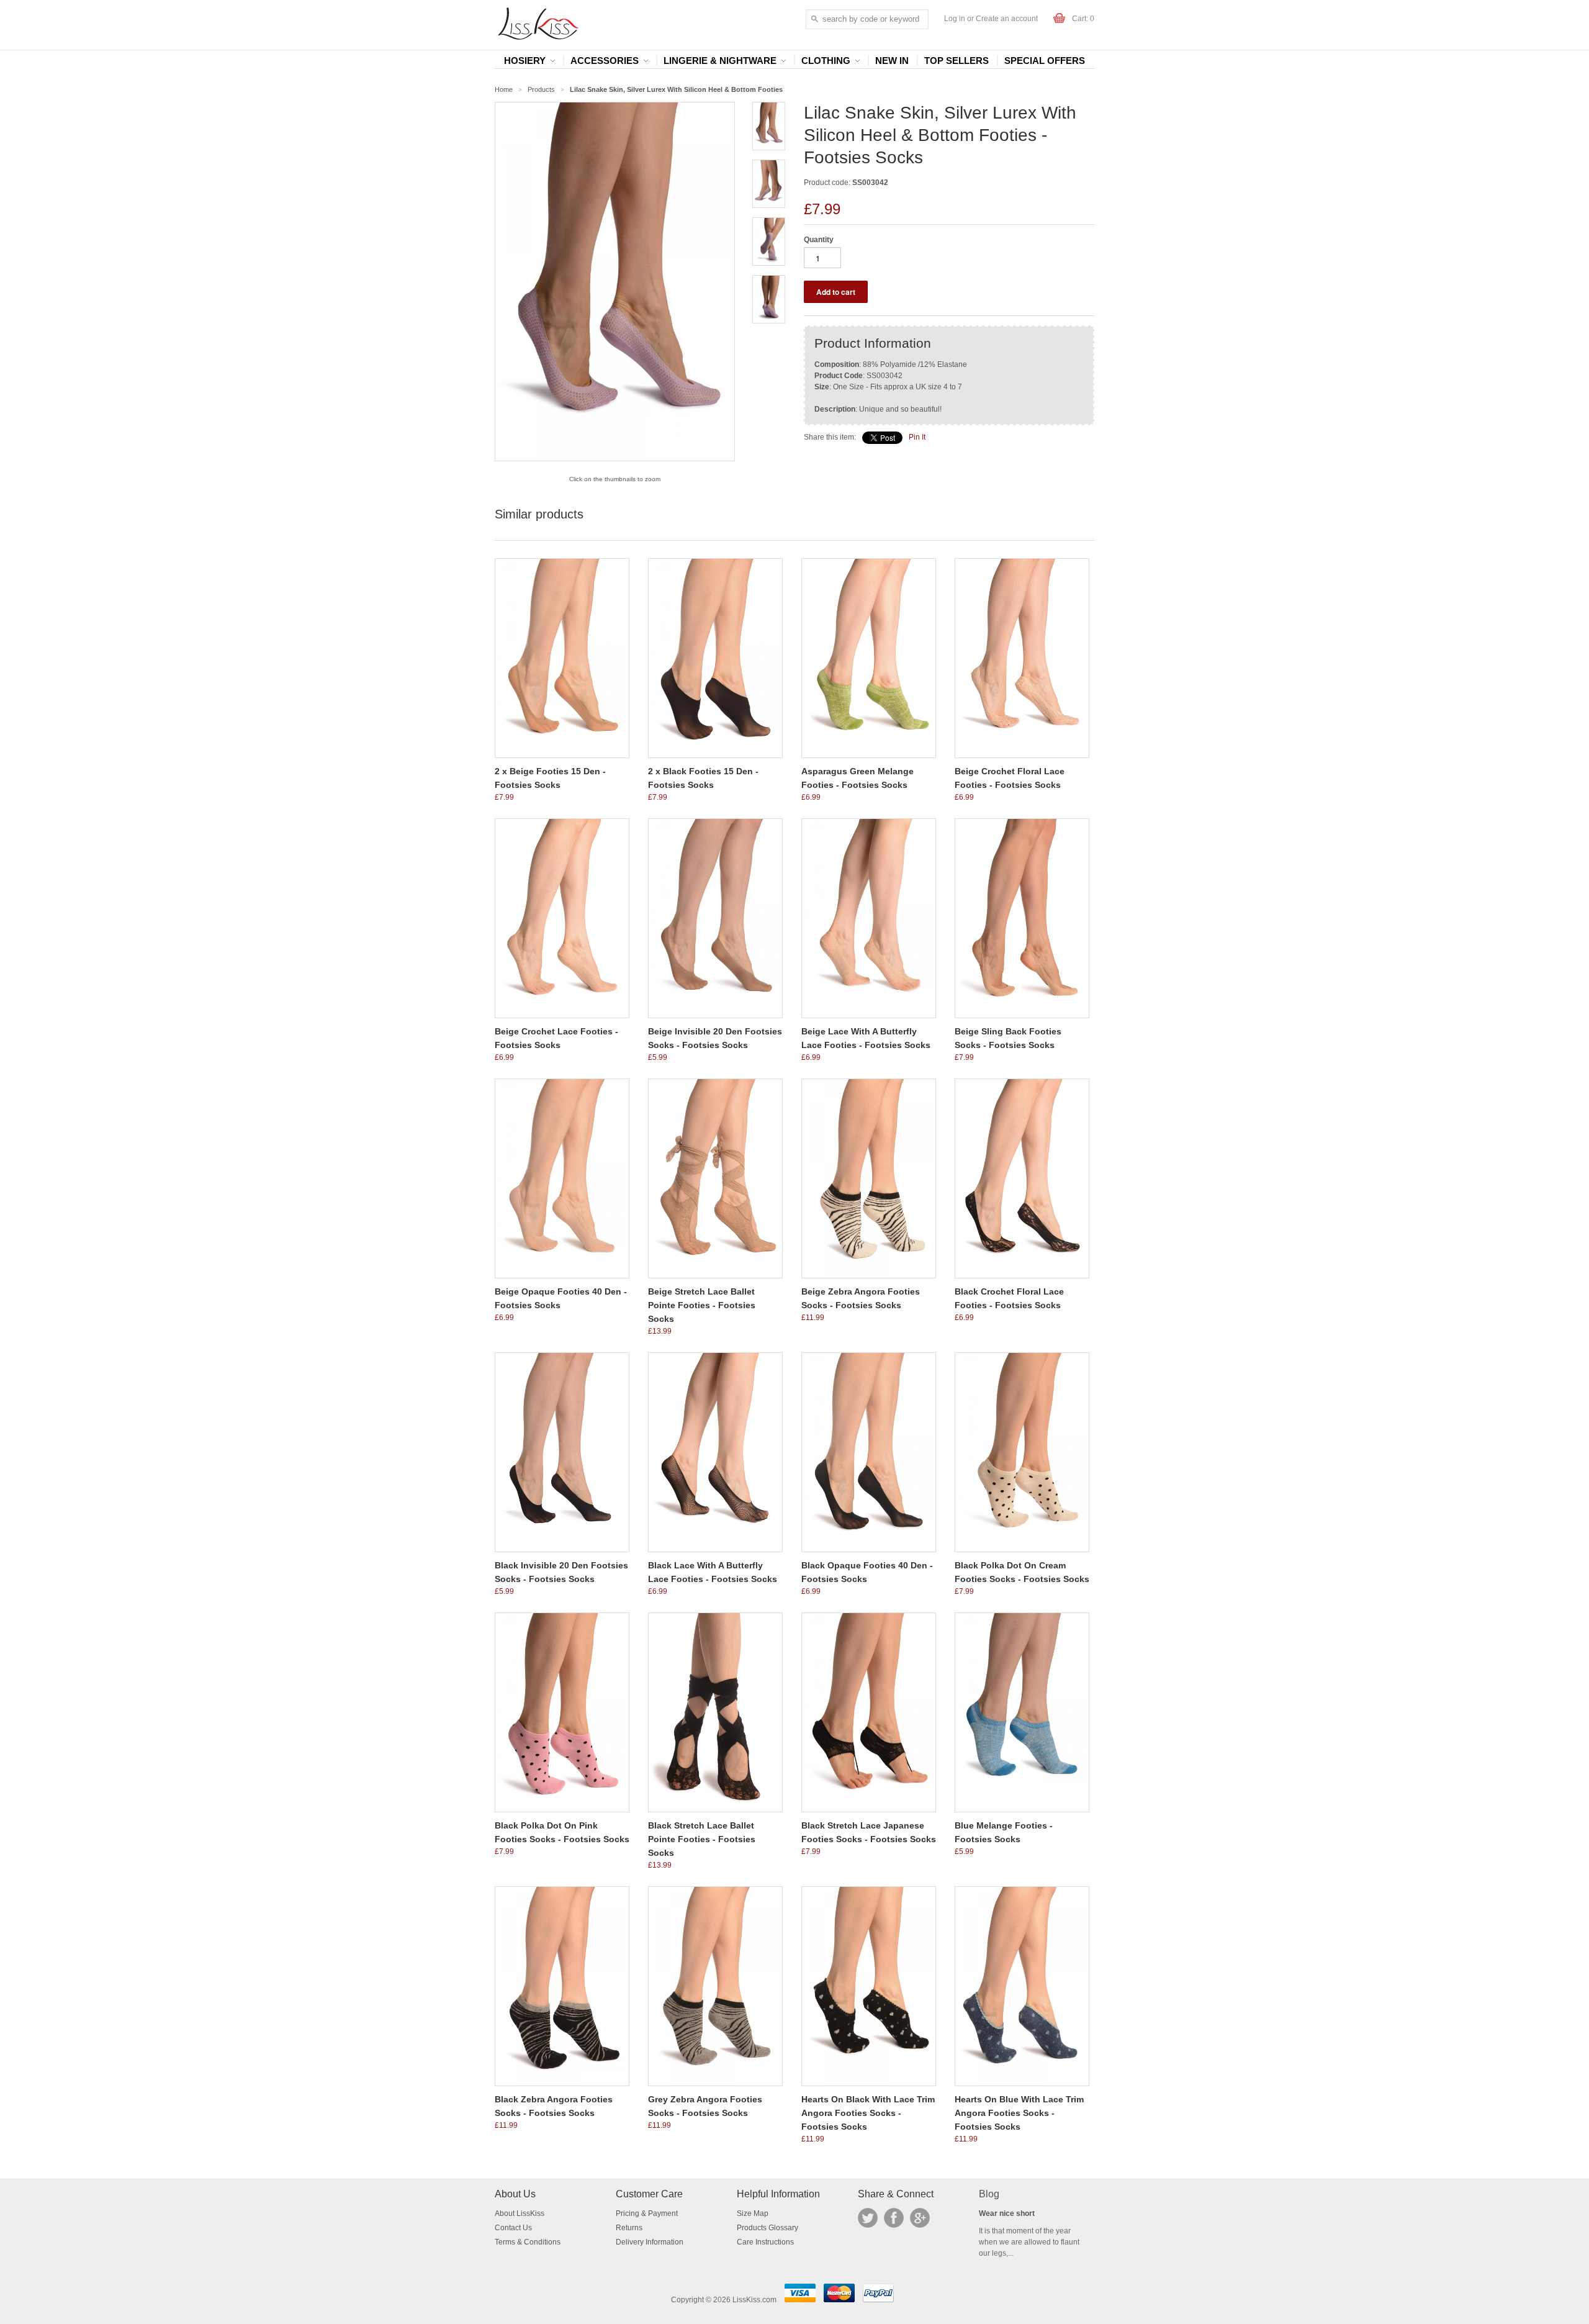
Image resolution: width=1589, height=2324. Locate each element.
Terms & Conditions (528, 2242)
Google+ (920, 2218)
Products (541, 89)
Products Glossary (767, 2228)
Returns (629, 2228)
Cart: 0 (1083, 19)
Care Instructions (765, 2242)
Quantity (819, 240)
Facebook (894, 2218)
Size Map (753, 2213)
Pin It (917, 437)
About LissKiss (520, 2213)
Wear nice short (1007, 2213)
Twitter (868, 2218)
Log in (955, 19)
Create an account (1007, 19)
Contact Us (513, 2228)
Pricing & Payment (647, 2213)
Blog (989, 2194)
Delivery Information (650, 2242)
